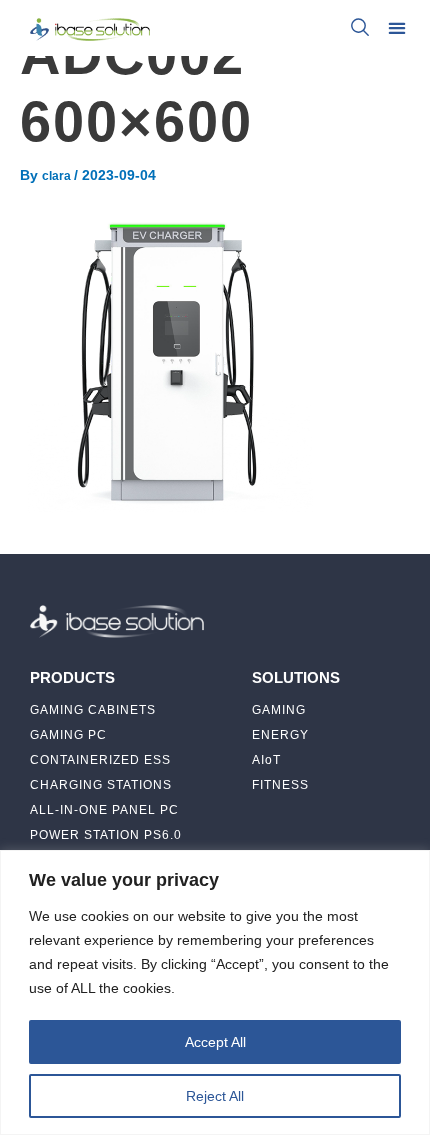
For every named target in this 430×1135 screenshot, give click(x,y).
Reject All (215, 1096)
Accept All (215, 1042)
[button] (397, 27)
